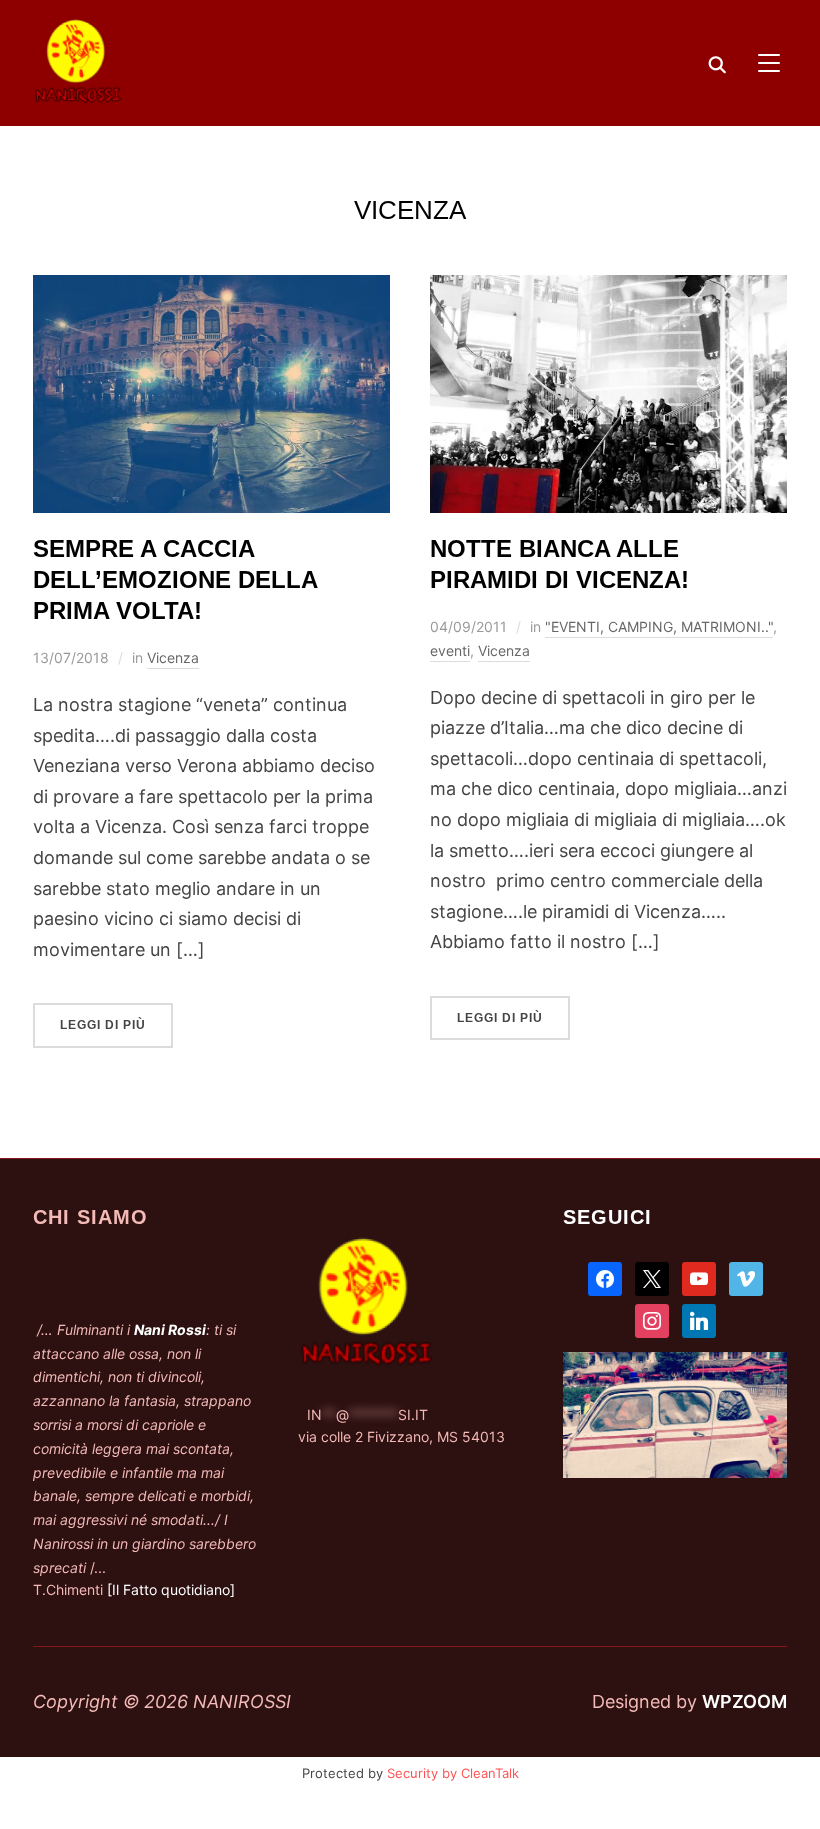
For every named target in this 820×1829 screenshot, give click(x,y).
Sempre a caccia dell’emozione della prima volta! (175, 579)
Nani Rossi (170, 1329)
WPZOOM (744, 1701)
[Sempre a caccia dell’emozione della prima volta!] (211, 289)
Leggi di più (103, 1025)
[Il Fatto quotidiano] (171, 1589)
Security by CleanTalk (453, 1773)
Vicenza (173, 657)
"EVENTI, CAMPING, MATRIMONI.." (659, 626)
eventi (450, 650)
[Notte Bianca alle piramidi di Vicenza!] (608, 289)
